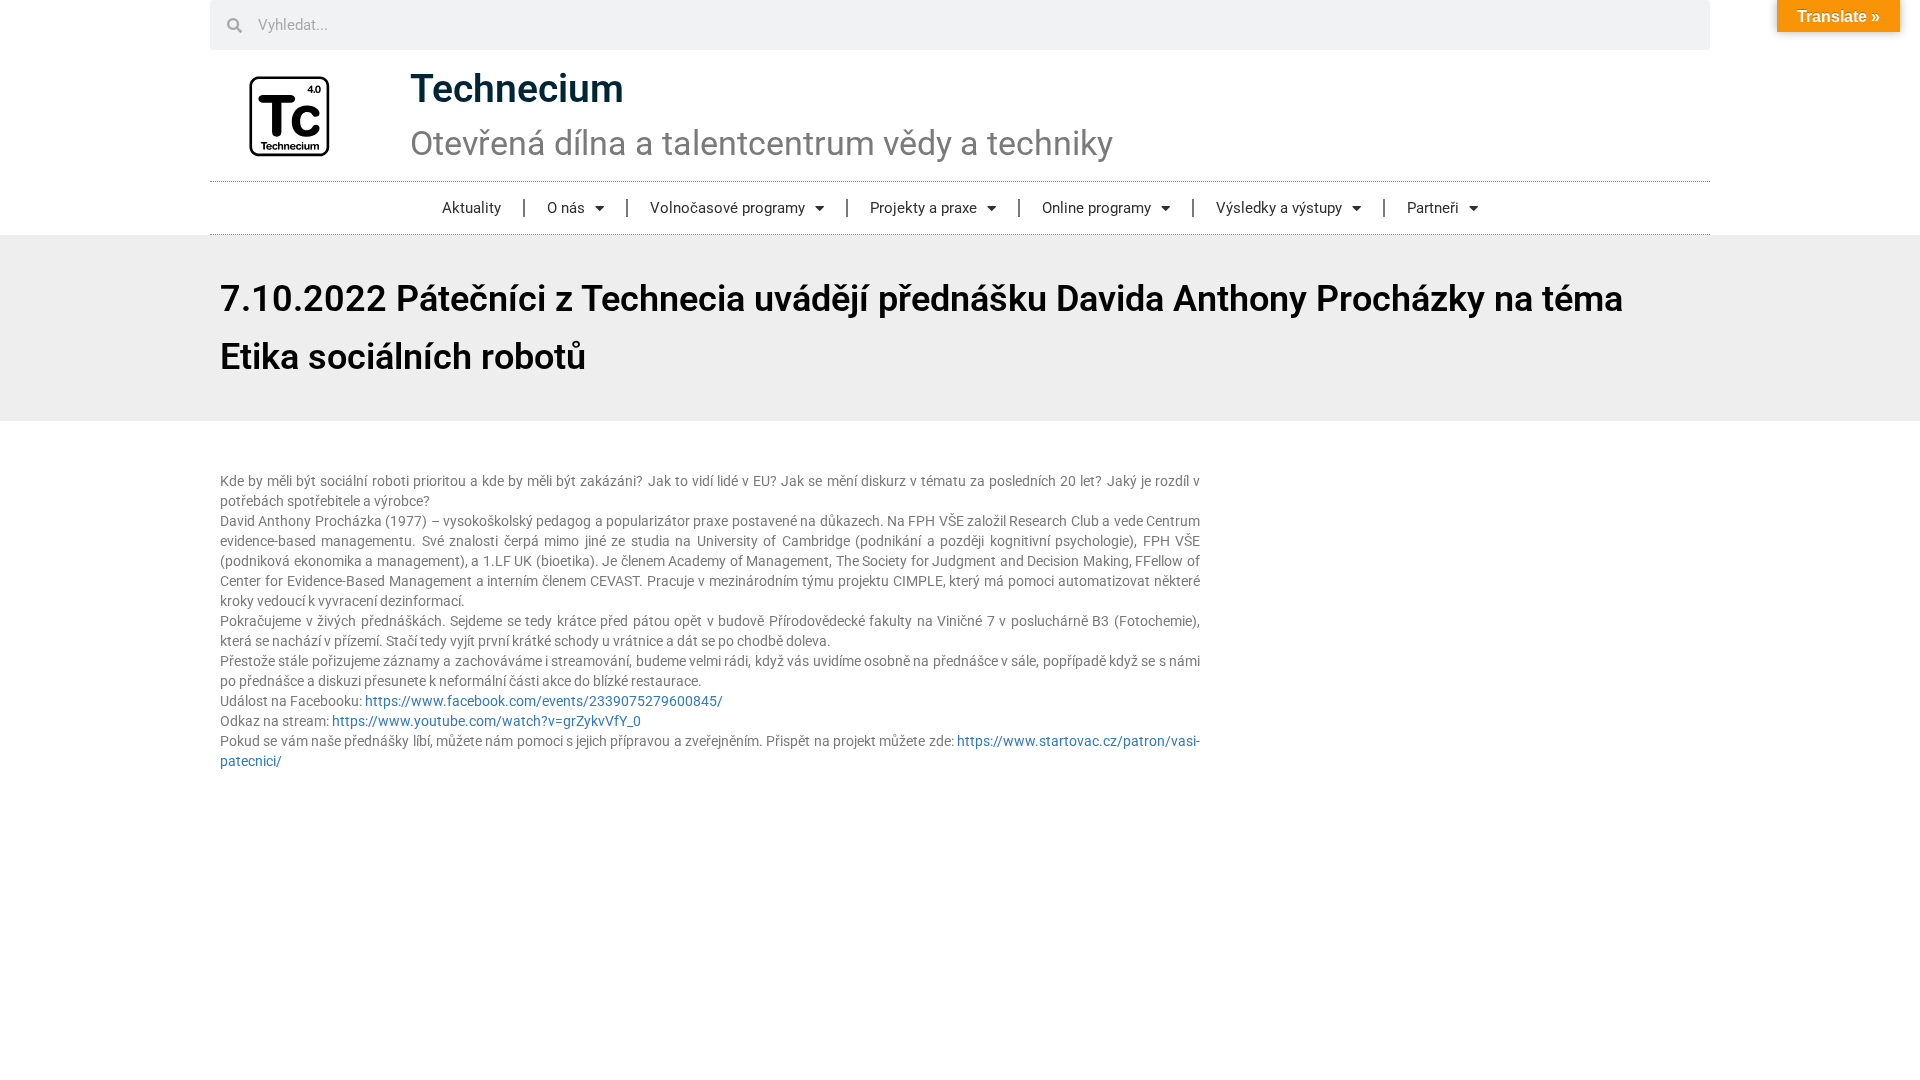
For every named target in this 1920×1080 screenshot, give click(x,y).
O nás (566, 208)
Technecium (517, 89)
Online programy (1096, 208)
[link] (544, 701)
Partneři (1433, 208)
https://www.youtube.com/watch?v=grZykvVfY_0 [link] (486, 721)
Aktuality (471, 208)
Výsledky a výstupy (1279, 208)
